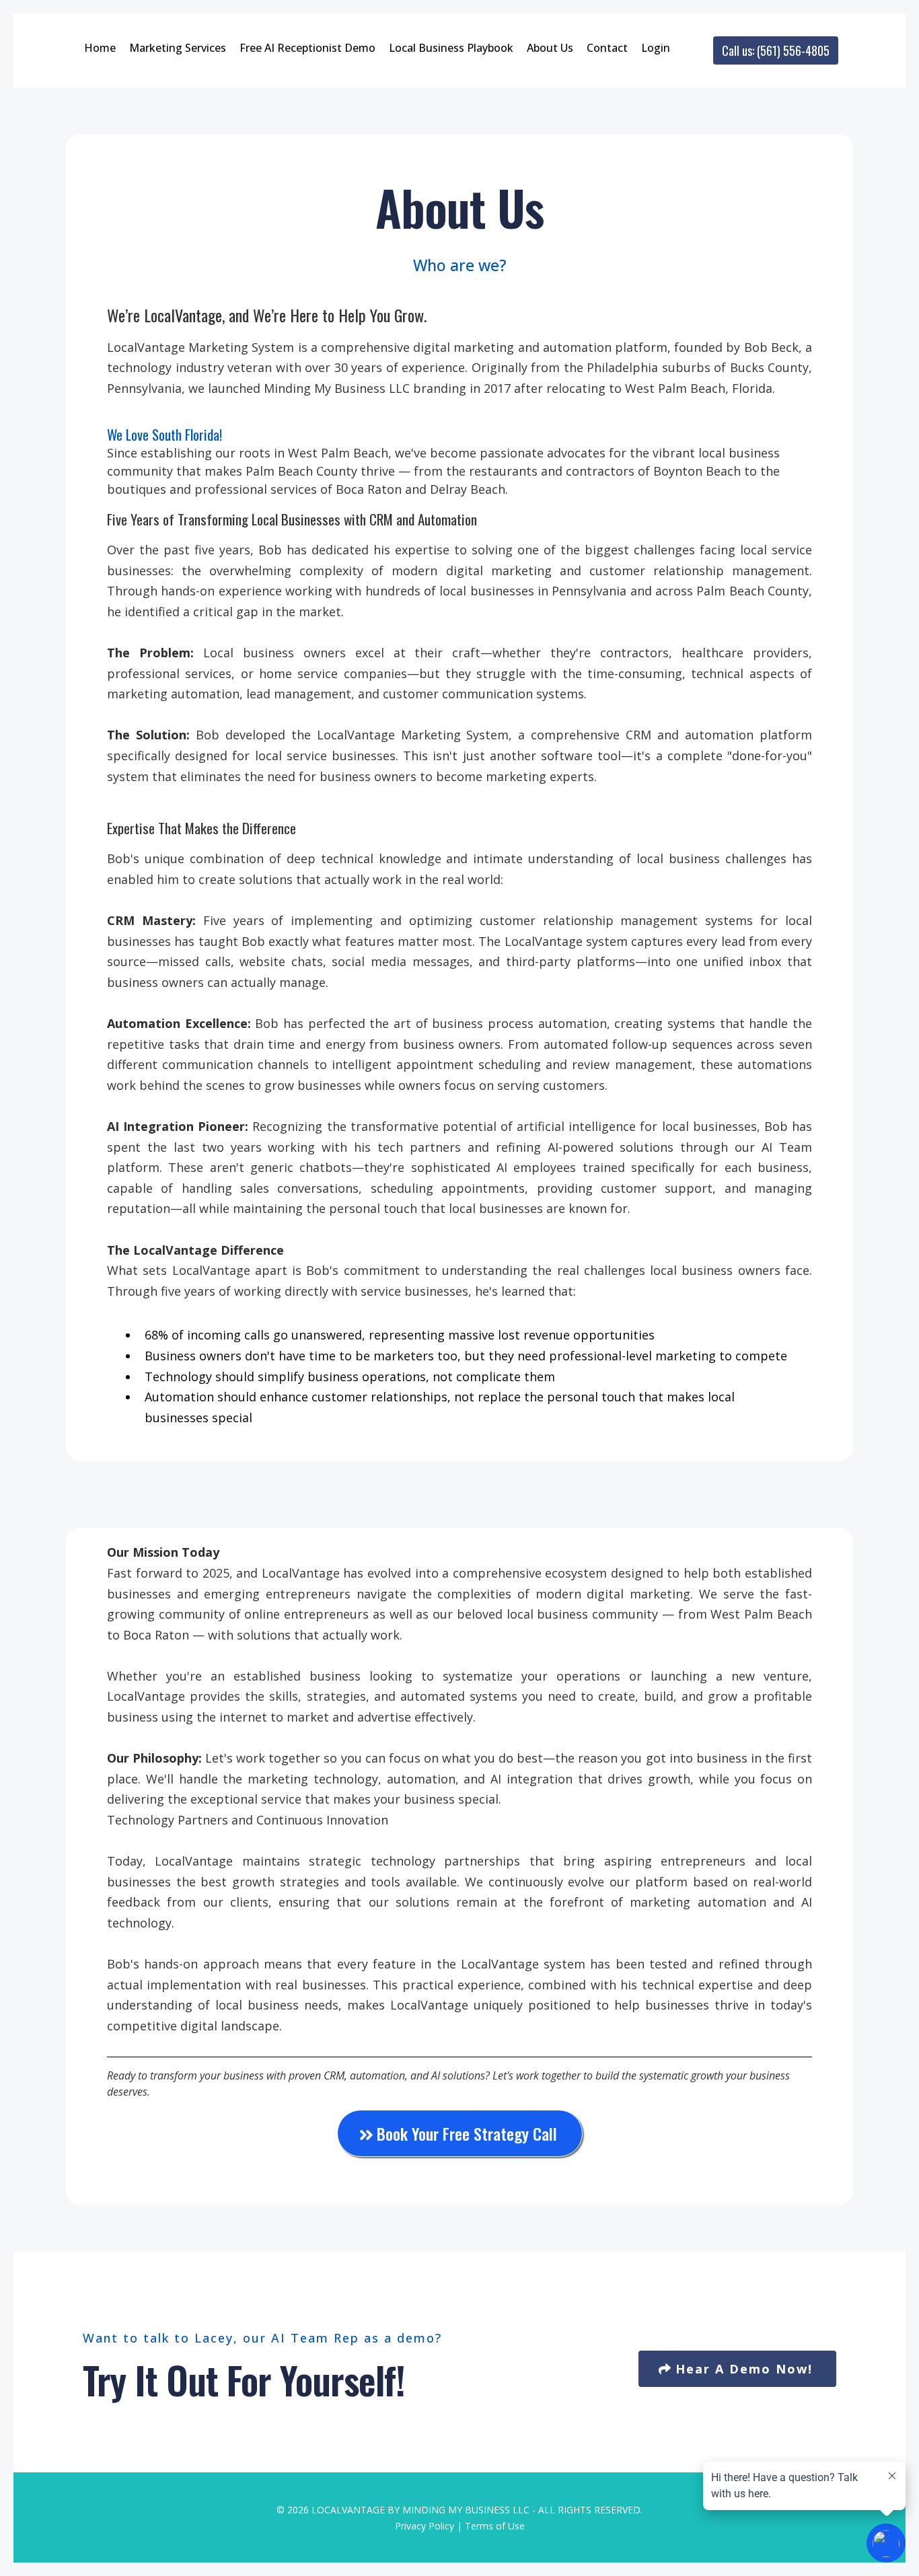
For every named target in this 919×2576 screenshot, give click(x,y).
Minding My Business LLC (466, 2510)
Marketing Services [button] (178, 48)
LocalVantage (348, 2510)
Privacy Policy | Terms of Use (460, 2526)
